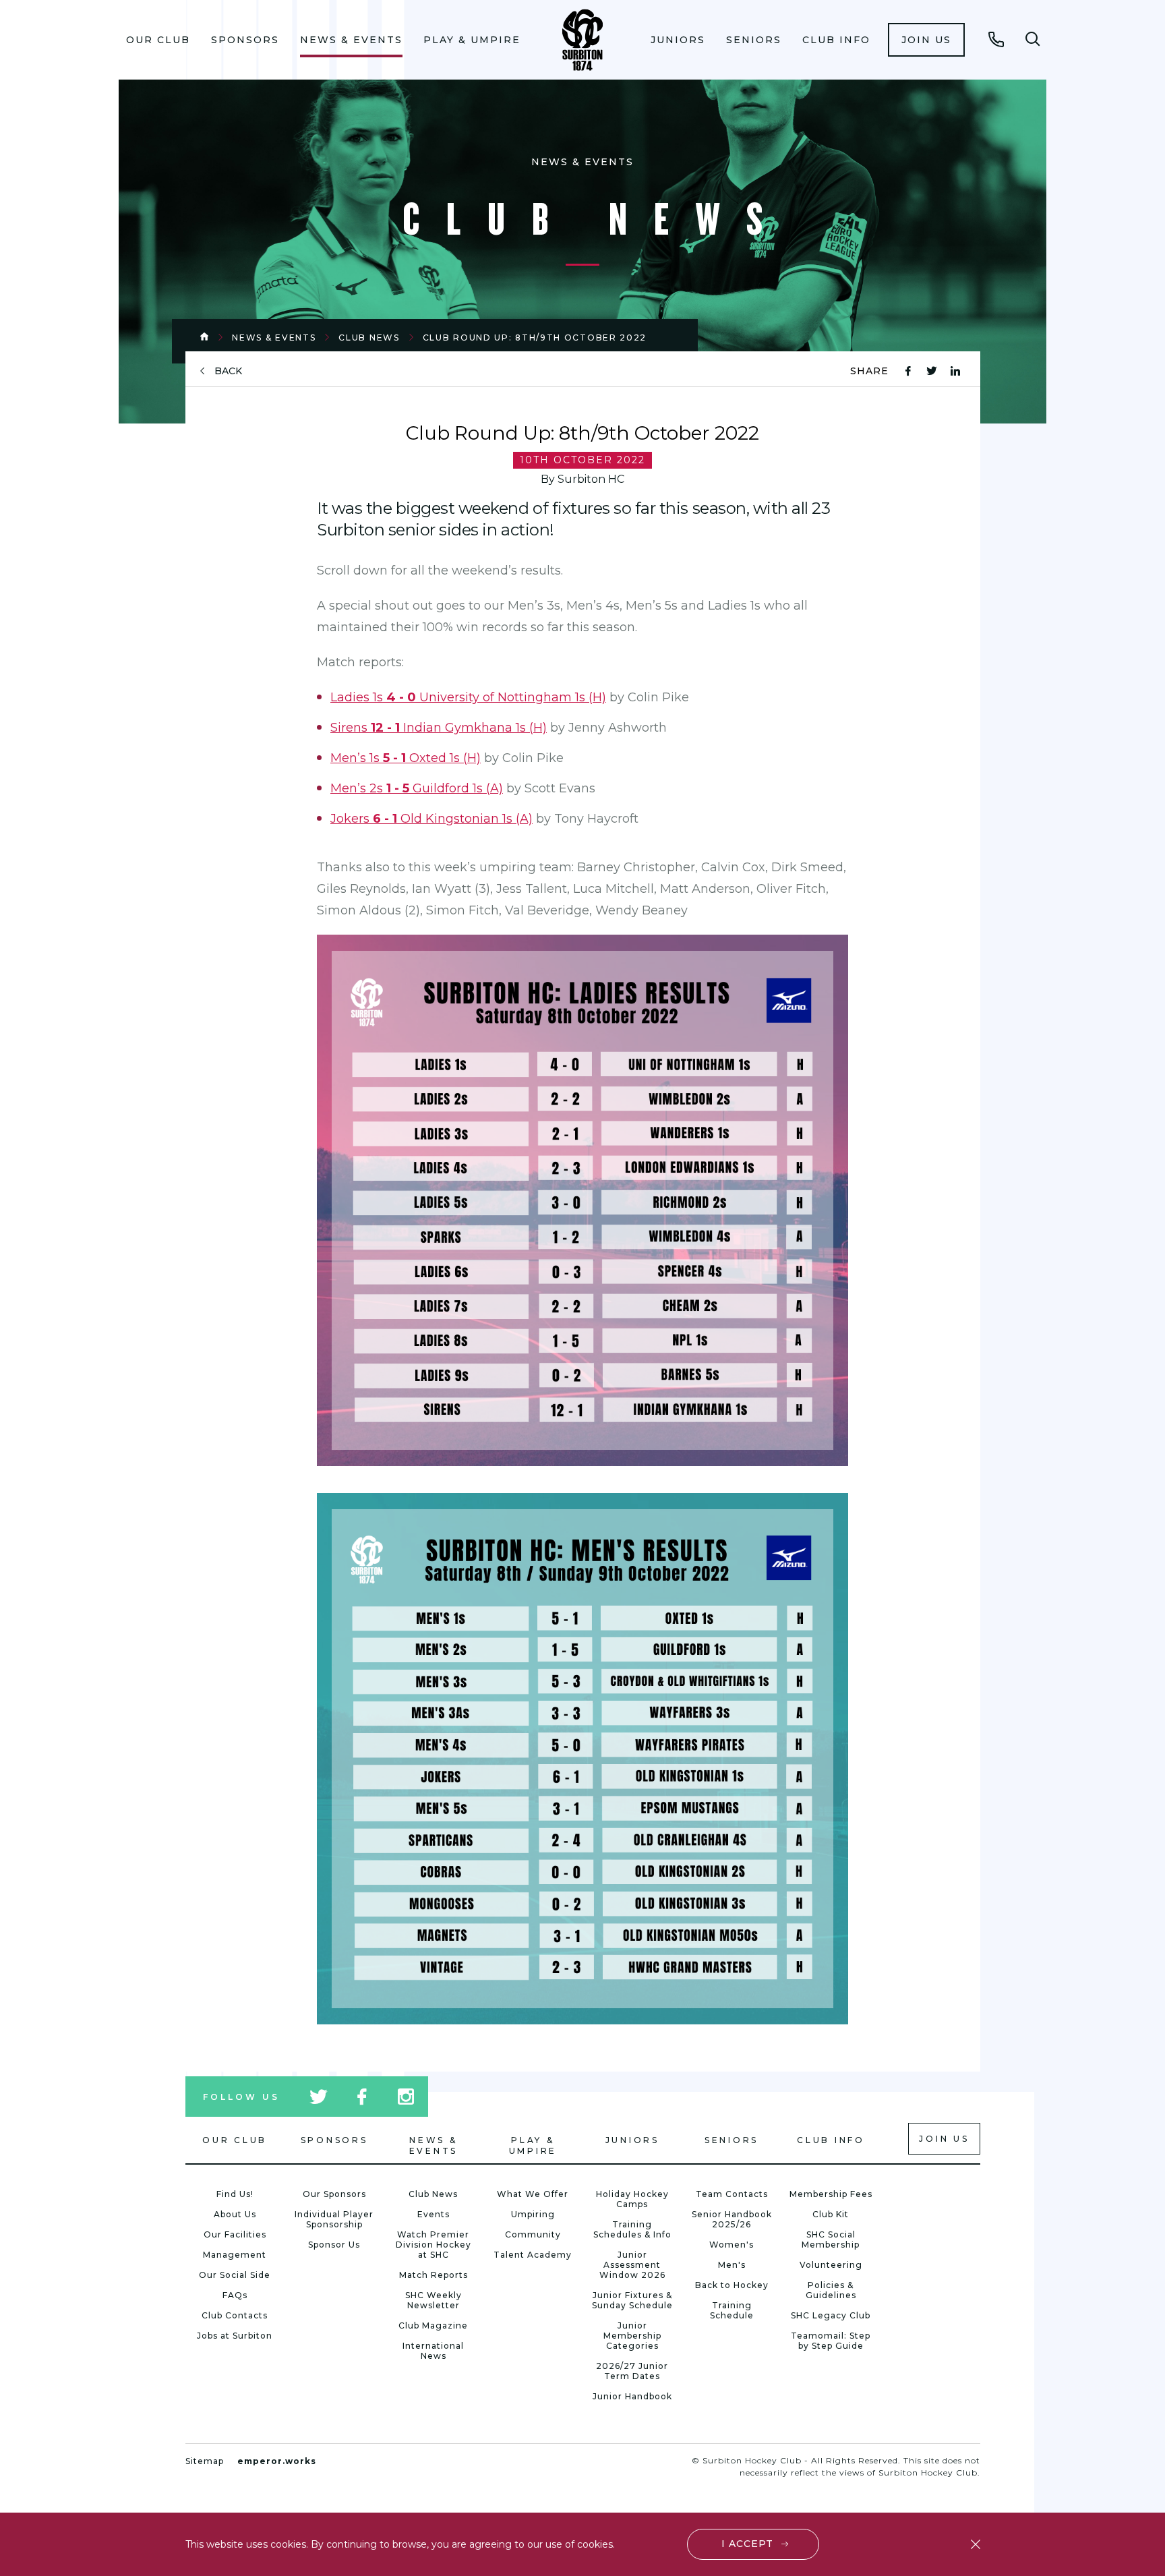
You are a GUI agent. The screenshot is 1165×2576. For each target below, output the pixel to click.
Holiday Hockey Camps (632, 2199)
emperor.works (277, 2461)
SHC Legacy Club (831, 2315)
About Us (235, 2214)
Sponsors (245, 40)
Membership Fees (831, 2194)
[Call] (996, 39)
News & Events (351, 40)
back (228, 371)
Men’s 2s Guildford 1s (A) (417, 788)
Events (434, 2214)
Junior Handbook (632, 2396)
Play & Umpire (472, 40)
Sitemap (205, 2461)
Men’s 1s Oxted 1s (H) (406, 758)
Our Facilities (235, 2234)
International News (433, 2351)
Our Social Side (235, 2275)
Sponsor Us (334, 2245)
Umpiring (533, 2214)
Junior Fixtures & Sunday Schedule (632, 2300)
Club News (369, 338)
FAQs (235, 2295)
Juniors (678, 40)
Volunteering (831, 2265)
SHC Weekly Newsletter (434, 2300)
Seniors (754, 40)
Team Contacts (732, 2194)
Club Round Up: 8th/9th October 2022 (535, 338)
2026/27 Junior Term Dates (632, 2371)
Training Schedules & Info (632, 2229)
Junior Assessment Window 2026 (632, 2265)
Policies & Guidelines (831, 2290)
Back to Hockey (732, 2285)
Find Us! (235, 2194)
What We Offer (533, 2194)
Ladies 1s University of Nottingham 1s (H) (468, 697)
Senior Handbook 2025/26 (732, 2219)
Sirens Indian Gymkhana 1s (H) (439, 728)
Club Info (836, 40)
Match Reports (434, 2275)
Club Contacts (235, 2315)
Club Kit (831, 2214)
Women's (731, 2245)
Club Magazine (433, 2325)
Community (533, 2234)
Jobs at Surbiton (235, 2336)
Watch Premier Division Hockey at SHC (434, 2245)
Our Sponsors (334, 2194)
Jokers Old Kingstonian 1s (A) (431, 819)
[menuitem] (158, 40)
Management (235, 2255)
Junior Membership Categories (632, 2336)
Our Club (158, 40)
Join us (926, 40)
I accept (747, 2544)
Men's (732, 2265)
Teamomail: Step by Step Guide (831, 2341)
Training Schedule (732, 2310)
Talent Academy (533, 2255)
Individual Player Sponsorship (334, 2219)
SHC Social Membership (831, 2240)
